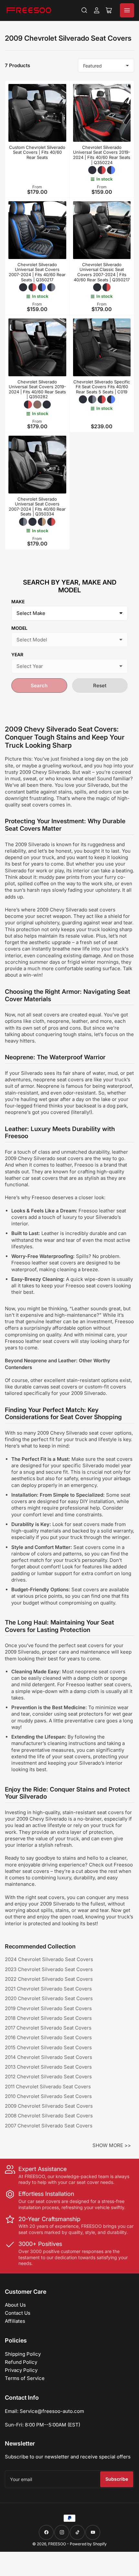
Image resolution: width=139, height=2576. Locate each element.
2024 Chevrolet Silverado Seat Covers (49, 1959)
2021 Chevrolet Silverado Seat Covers (48, 1989)
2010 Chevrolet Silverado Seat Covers (48, 2096)
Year (17, 654)
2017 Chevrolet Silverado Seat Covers (48, 2028)
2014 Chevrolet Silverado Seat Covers (48, 2057)
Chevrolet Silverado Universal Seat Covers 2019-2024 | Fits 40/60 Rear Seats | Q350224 (102, 155)
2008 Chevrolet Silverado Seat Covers (49, 2116)
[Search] (84, 10)
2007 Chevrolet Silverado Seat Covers (49, 2126)
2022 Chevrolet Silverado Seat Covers (49, 1979)
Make (18, 602)
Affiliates (15, 2321)
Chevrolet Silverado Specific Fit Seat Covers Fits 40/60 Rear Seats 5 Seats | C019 (102, 387)
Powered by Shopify (88, 2544)
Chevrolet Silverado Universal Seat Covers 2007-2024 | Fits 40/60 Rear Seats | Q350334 (37, 507)
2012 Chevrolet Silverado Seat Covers (48, 2077)
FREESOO (57, 2544)
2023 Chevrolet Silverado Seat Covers (49, 1969)
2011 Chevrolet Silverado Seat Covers (48, 2087)
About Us (15, 2305)
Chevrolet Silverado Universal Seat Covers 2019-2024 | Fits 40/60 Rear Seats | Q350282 (37, 389)
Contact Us (18, 2313)
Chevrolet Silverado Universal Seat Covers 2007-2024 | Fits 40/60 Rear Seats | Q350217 (37, 272)
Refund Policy (21, 2362)
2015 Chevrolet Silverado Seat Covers (48, 2047)
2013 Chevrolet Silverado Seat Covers (48, 2067)
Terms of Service (25, 2378)
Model (19, 628)
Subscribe (117, 2479)
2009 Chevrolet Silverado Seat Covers (49, 2106)
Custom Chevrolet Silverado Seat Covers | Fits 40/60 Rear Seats (37, 152)
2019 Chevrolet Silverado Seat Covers (48, 2008)
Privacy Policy (21, 2370)
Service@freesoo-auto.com (52, 2411)
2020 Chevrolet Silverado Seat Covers (49, 1998)
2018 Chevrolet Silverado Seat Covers (48, 2018)
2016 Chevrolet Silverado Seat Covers (48, 2037)
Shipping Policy (23, 2354)
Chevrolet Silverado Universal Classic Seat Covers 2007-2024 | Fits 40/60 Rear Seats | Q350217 (102, 272)
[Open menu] (127, 10)
